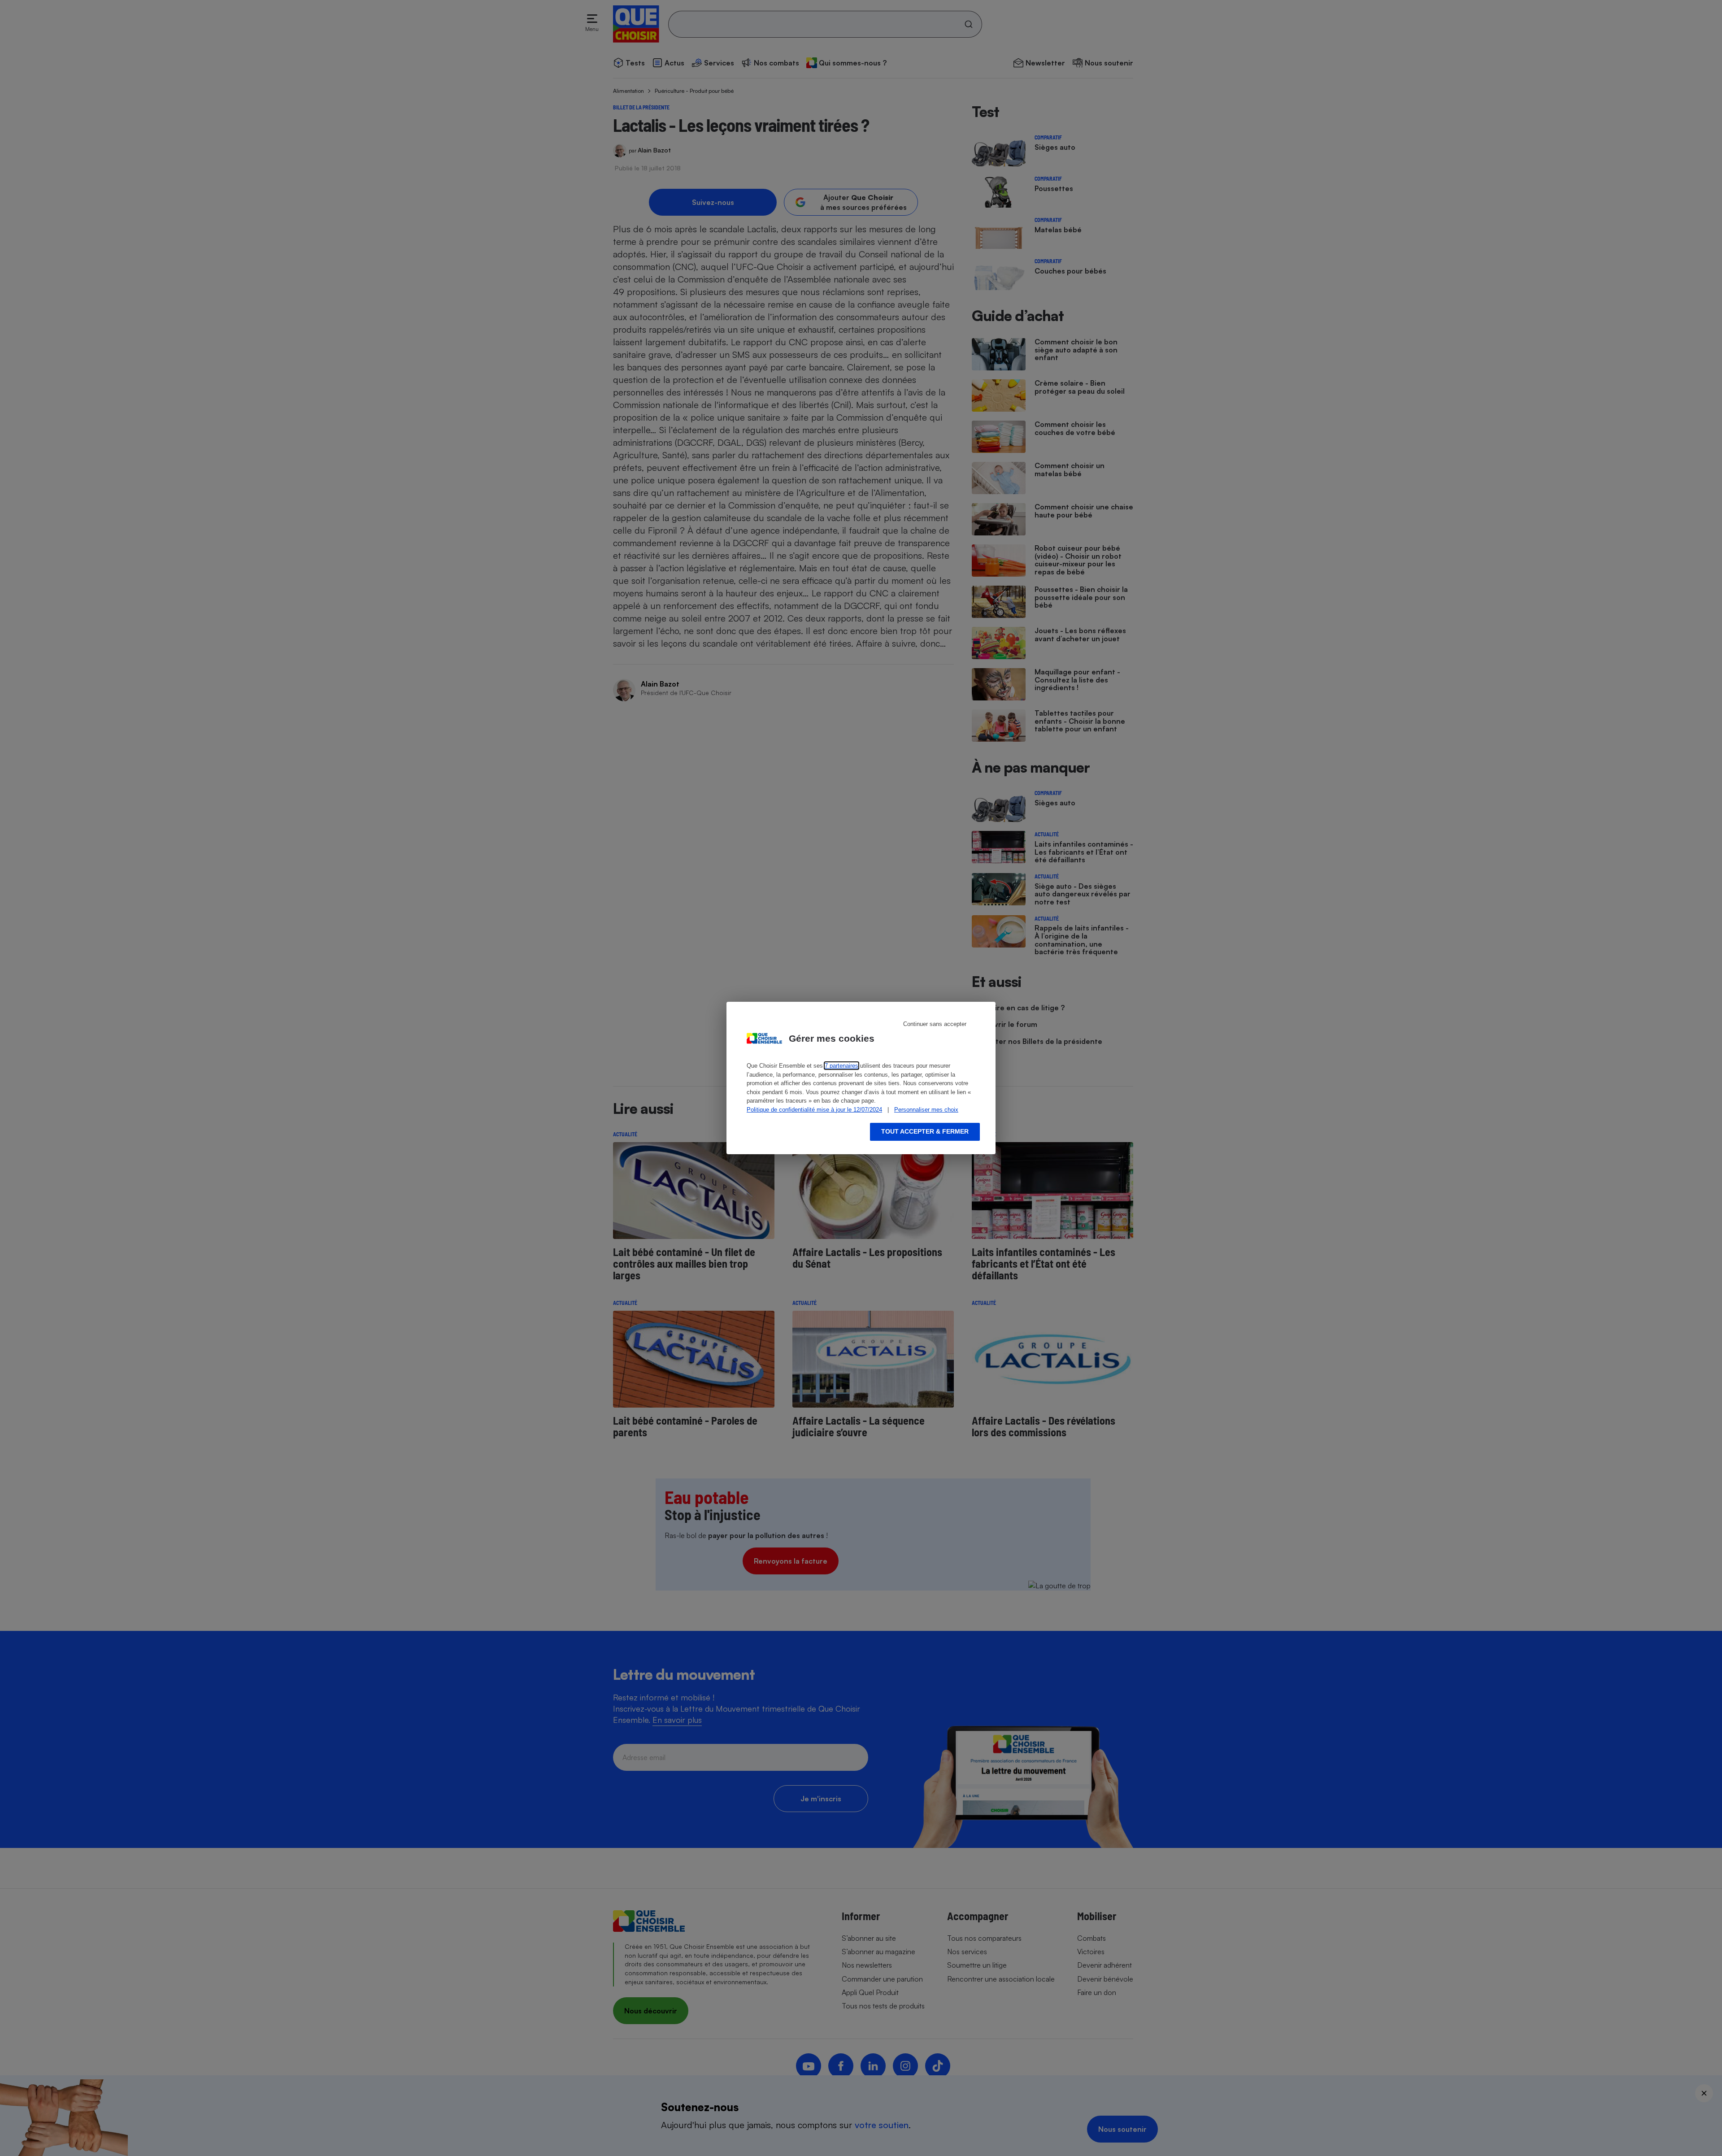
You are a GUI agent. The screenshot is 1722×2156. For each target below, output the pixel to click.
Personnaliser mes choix (926, 1110)
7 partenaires (841, 1066)
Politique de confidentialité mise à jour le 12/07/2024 (814, 1110)
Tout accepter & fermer (925, 1131)
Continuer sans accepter (935, 1024)
